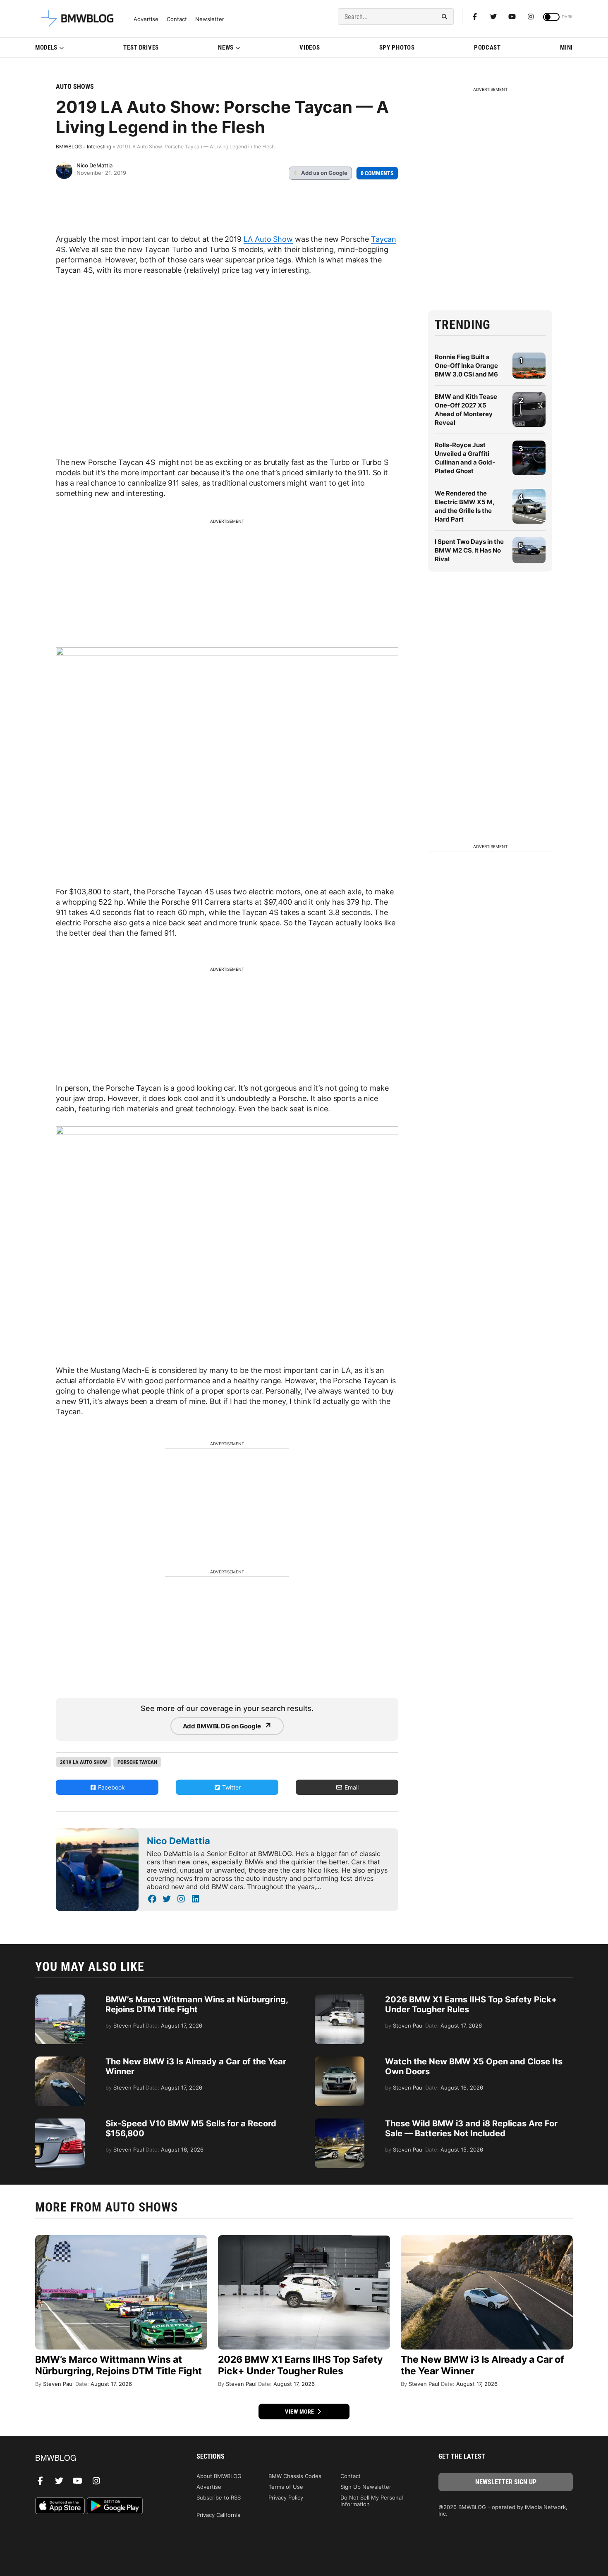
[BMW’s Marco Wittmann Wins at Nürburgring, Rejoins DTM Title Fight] (60, 1999)
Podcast (487, 48)
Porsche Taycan (137, 1762)
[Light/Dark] (551, 17)
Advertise (146, 19)
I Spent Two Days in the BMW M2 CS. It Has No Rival (469, 550)
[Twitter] (493, 17)
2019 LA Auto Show (84, 1762)
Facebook (111, 1787)
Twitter (231, 1787)
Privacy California (218, 2515)
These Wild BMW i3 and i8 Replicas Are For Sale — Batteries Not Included (471, 2128)
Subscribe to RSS (219, 2497)
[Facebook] (475, 17)
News (226, 48)
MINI (566, 48)
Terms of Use (286, 2487)
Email (351, 1787)
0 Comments (377, 173)
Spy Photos (397, 48)
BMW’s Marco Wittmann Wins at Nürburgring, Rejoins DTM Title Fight (197, 2004)
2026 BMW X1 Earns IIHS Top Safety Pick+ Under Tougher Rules (300, 2365)
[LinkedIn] (195, 1899)
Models (46, 48)
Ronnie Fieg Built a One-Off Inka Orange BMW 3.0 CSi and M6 (466, 366)
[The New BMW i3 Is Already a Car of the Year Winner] (60, 2061)
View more (300, 2412)
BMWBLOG (69, 147)
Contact (177, 19)
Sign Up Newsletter (366, 2487)
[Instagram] (531, 17)
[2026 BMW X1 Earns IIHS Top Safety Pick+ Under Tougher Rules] (340, 1999)
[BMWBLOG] (102, 2458)
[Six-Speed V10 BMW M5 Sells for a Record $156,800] (60, 2123)
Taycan (384, 239)
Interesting (99, 147)
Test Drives (141, 48)
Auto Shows (75, 87)
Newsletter (210, 19)
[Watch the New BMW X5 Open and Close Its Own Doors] (340, 2061)
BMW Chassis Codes (295, 2476)
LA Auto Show (268, 239)
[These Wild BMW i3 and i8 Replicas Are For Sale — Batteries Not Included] (340, 2123)
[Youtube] (512, 17)
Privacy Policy (286, 2497)
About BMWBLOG (219, 2476)
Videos (310, 48)
